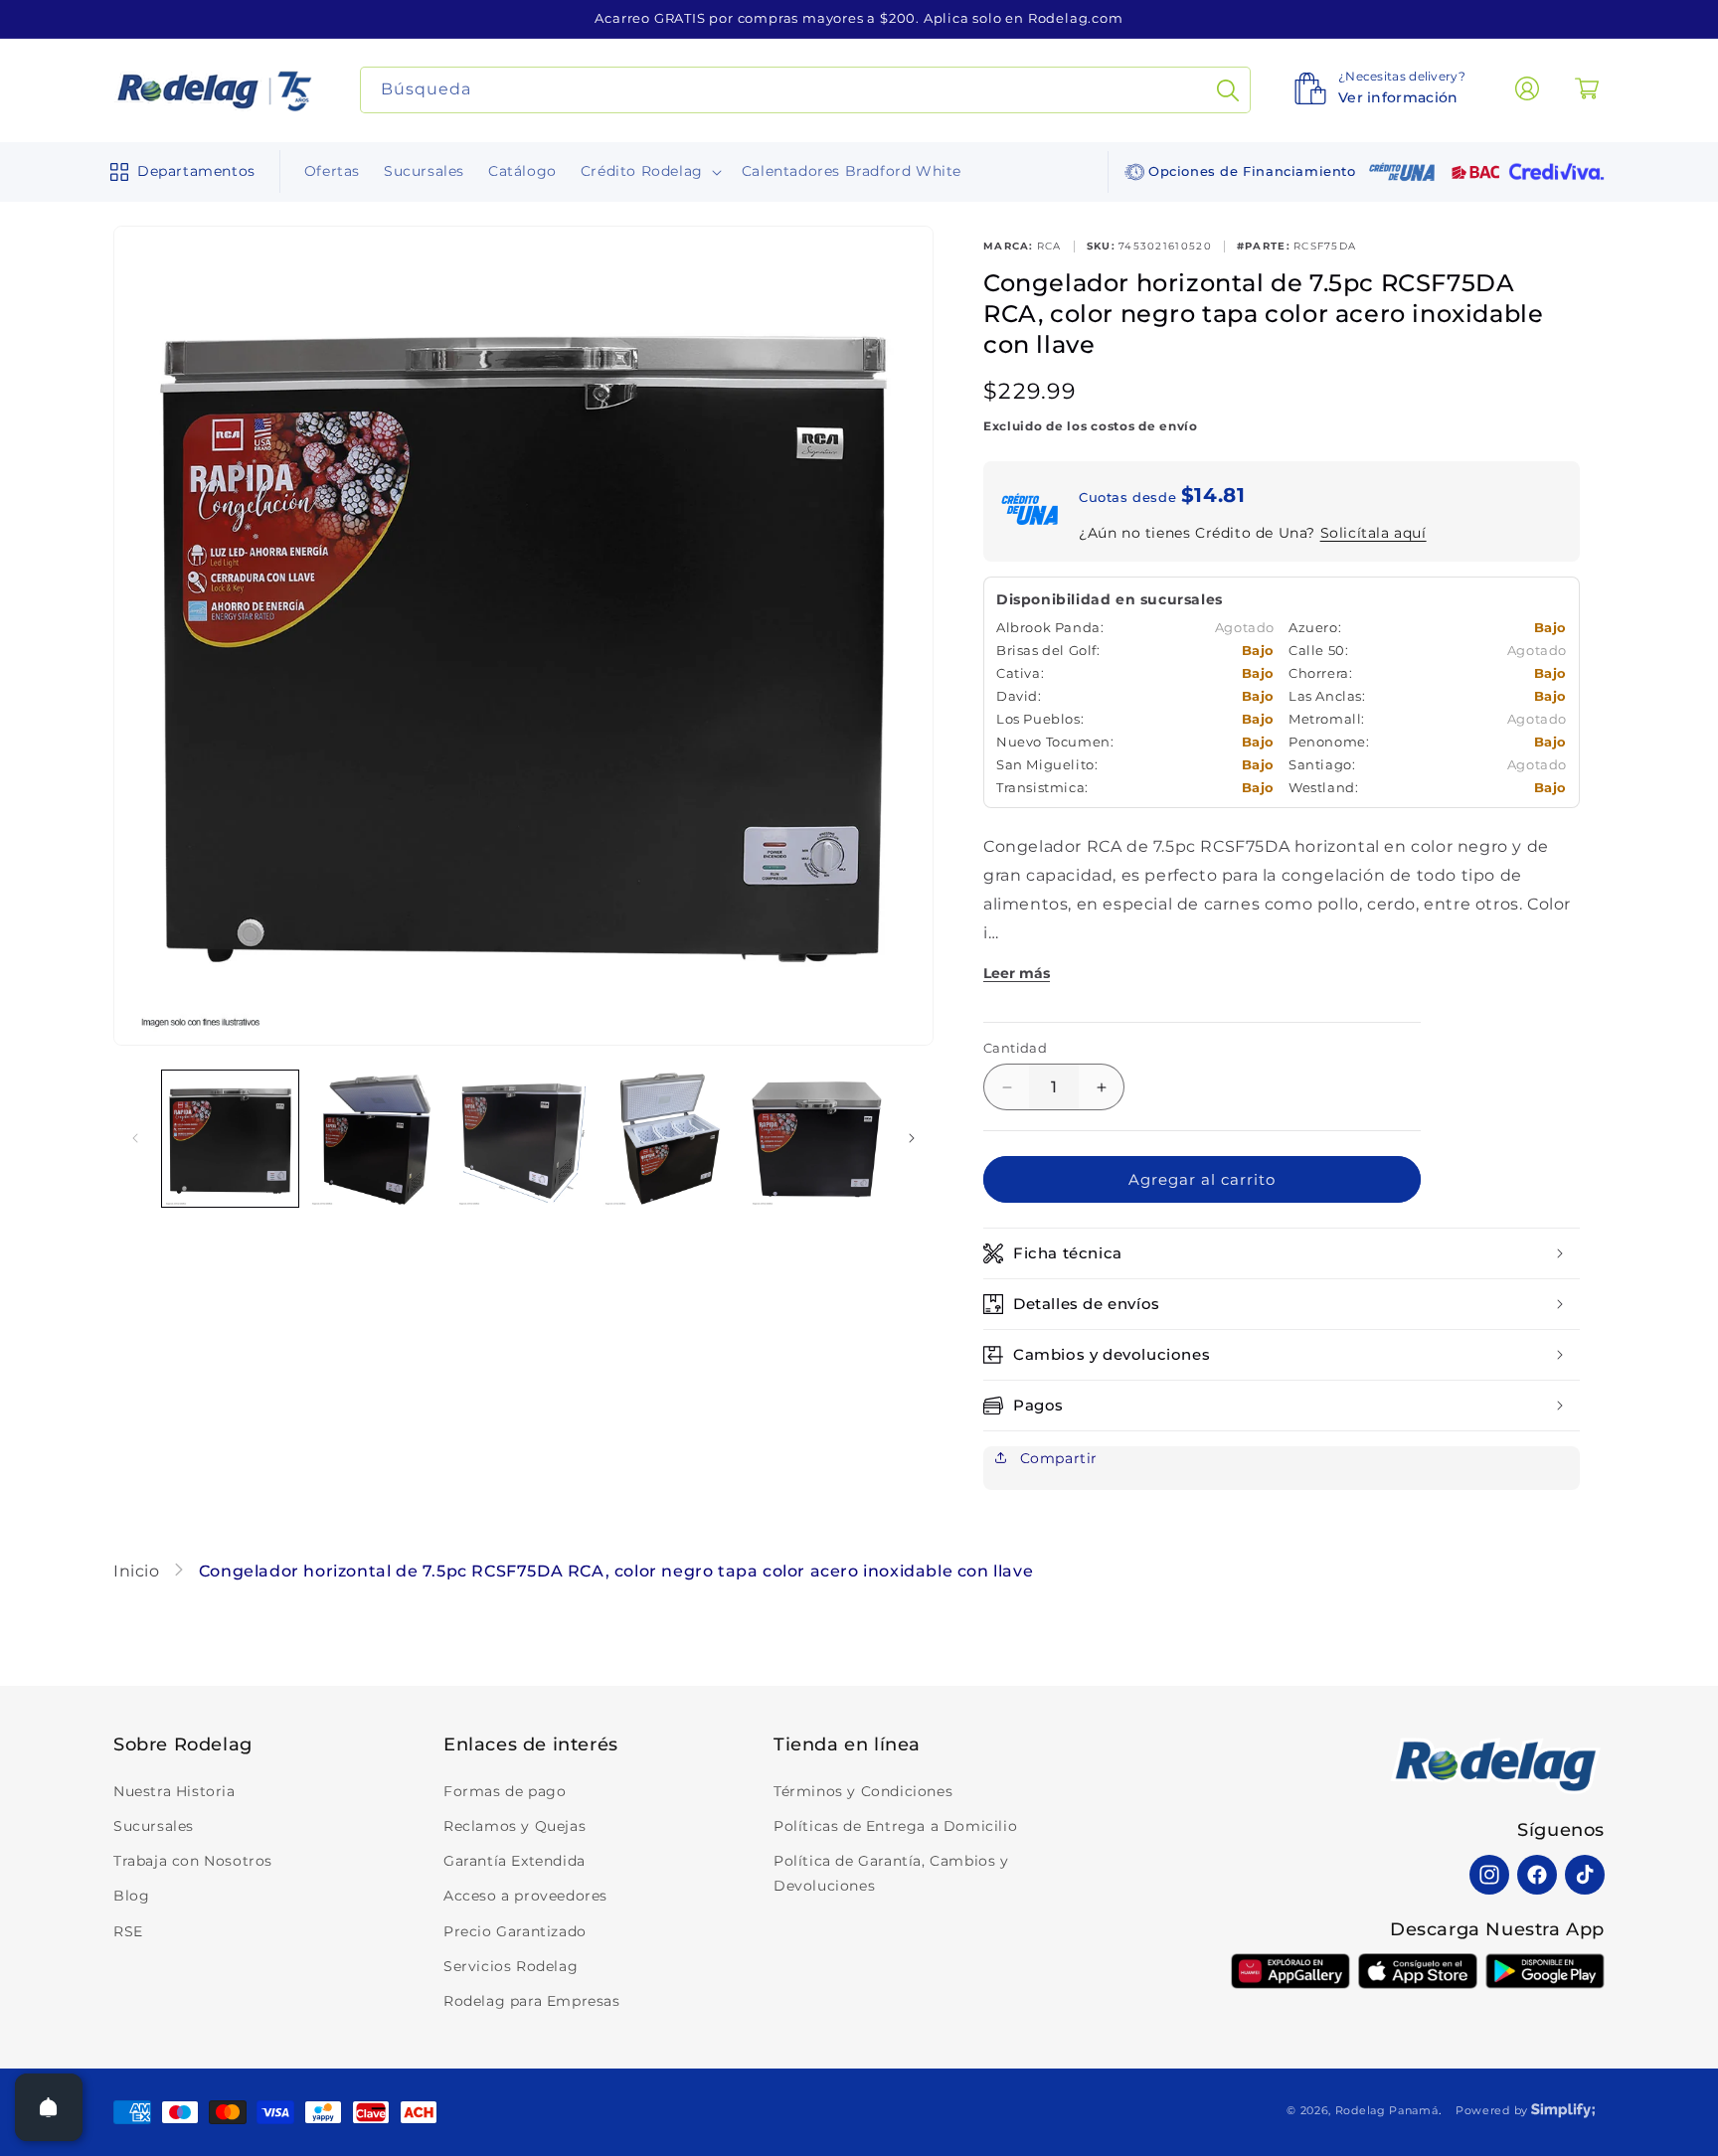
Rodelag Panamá (1387, 2110)
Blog (131, 1896)
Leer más (1017, 973)
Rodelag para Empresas (532, 2001)
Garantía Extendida (515, 1861)
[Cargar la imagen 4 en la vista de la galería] (670, 1139)
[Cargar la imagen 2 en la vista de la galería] (376, 1139)
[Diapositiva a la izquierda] (135, 1138)
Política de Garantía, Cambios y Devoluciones (891, 1873)
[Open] (49, 2107)
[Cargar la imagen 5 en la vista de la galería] (817, 1139)
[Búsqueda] (1228, 90)
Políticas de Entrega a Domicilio (895, 1826)
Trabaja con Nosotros (193, 1861)
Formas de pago (505, 1791)
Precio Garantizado (515, 1931)
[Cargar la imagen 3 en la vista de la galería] (523, 1139)
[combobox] (806, 90)
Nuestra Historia (174, 1791)
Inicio (139, 1571)
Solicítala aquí (1374, 533)
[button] (178, 172)
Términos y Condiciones (863, 1791)
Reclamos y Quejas (515, 1826)
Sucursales (154, 1826)
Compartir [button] (1056, 1458)
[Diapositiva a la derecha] (912, 1138)
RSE (128, 1931)
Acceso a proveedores (525, 1896)
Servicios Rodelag (511, 1966)
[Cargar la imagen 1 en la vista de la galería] (230, 1139)
